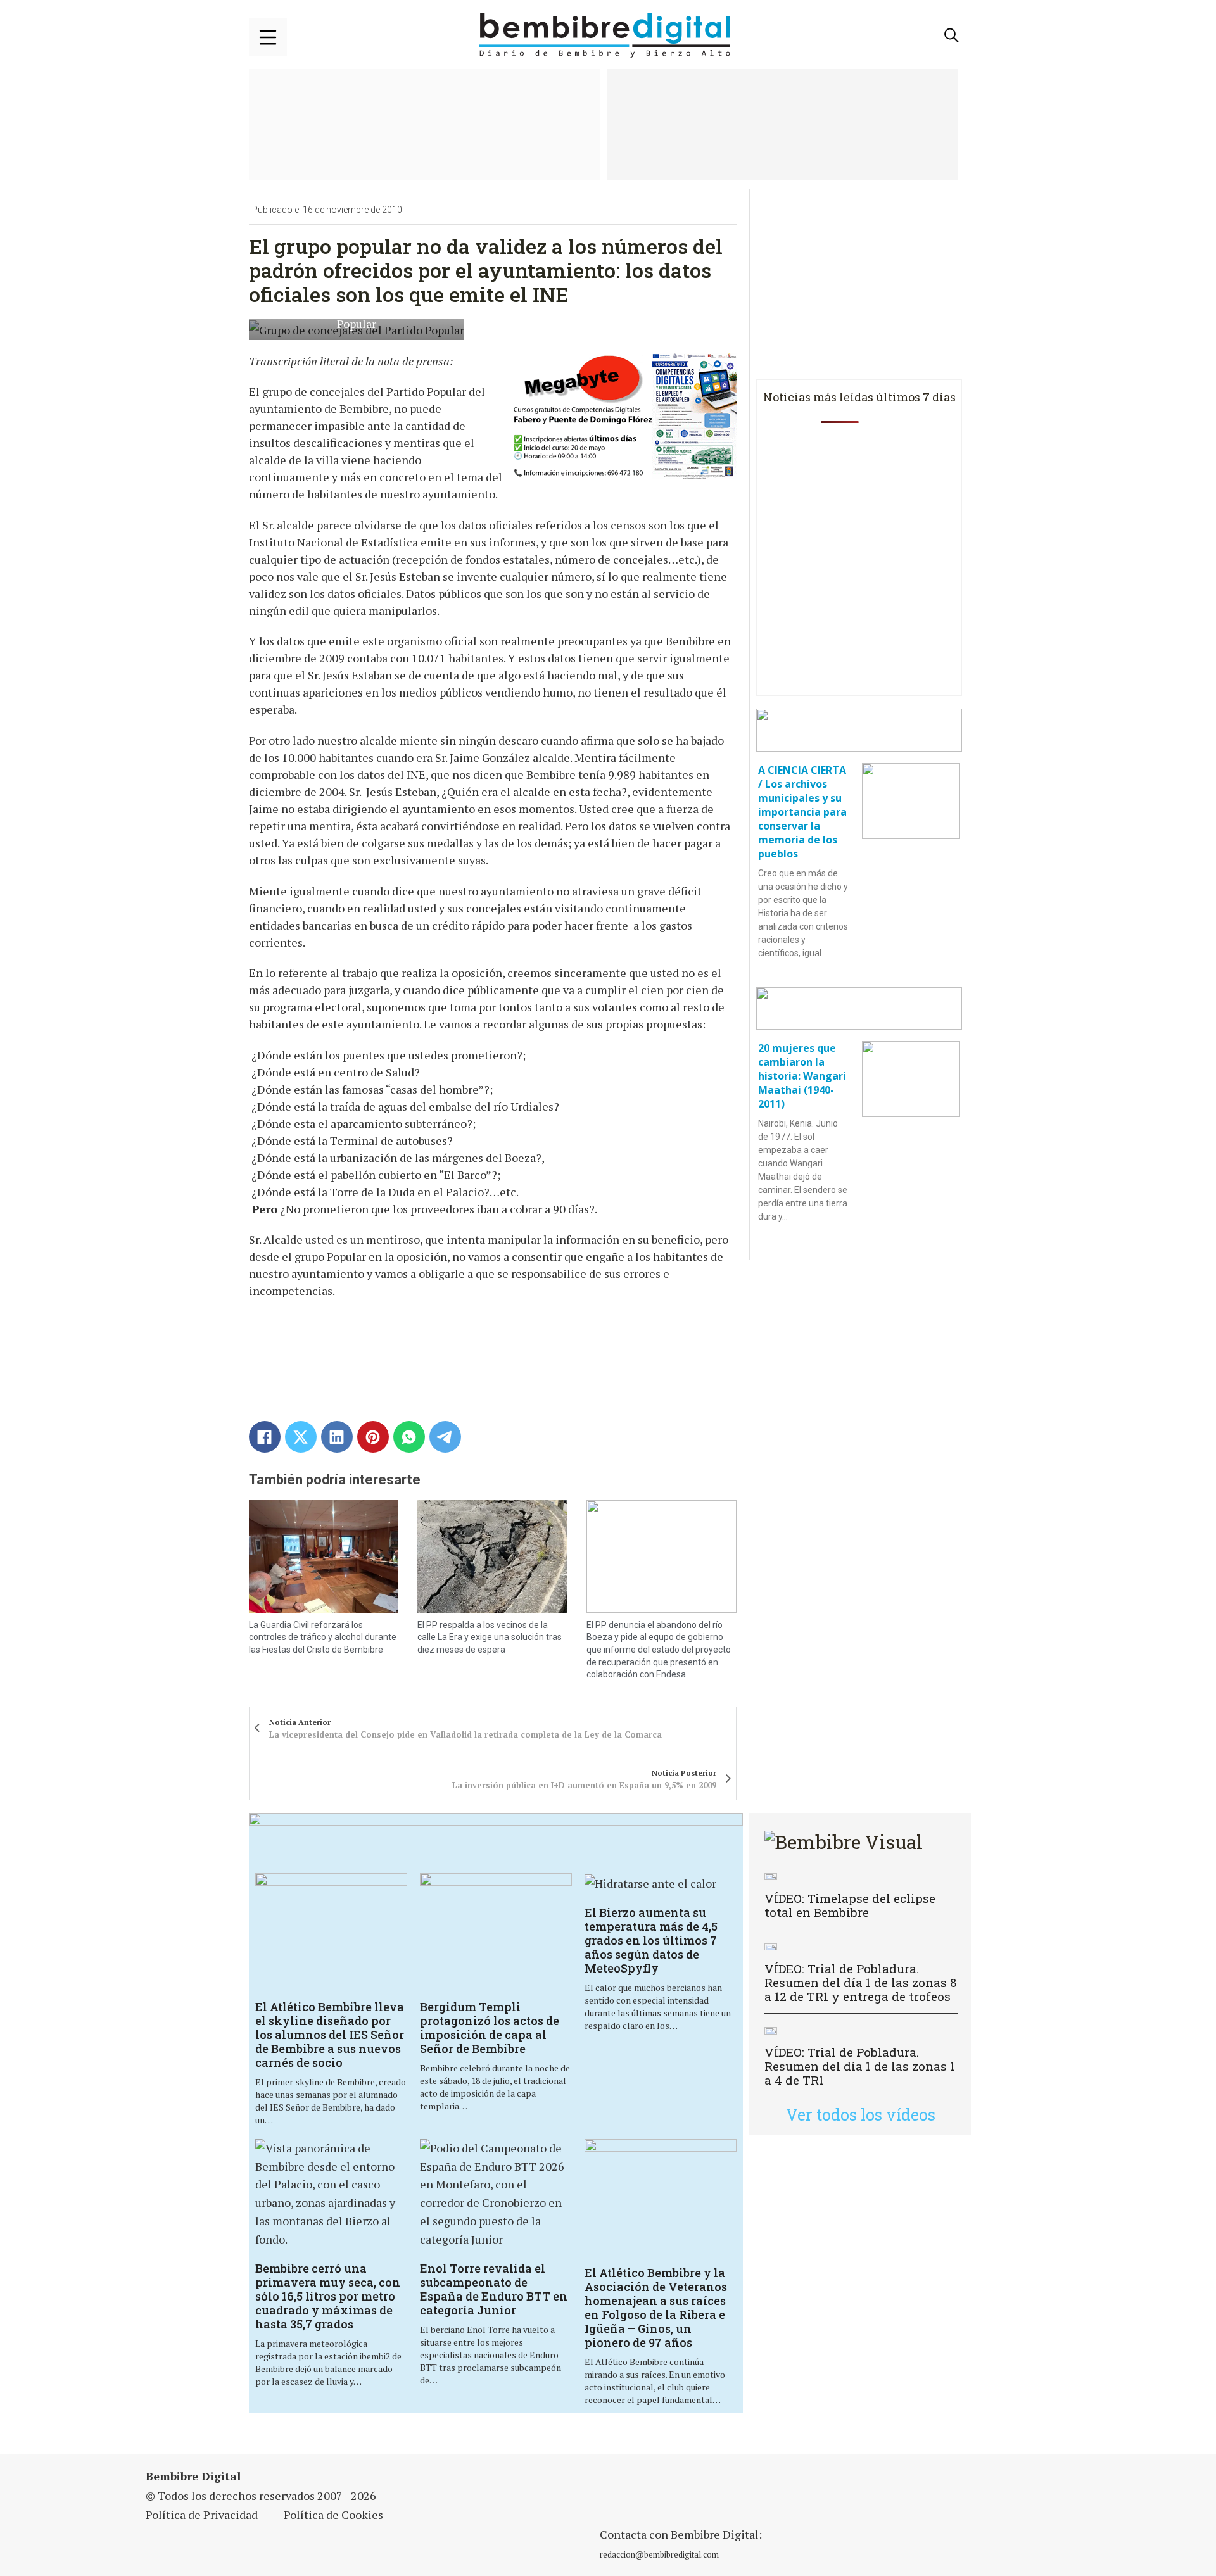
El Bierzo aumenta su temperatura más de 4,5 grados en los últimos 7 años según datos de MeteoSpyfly (651, 1940)
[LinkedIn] (337, 1437)
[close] (268, 37)
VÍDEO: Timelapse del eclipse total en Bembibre (850, 1905)
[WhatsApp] (409, 1437)
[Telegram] (445, 1437)
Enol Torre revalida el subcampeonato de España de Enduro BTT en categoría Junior (494, 2289)
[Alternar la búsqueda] (952, 35)
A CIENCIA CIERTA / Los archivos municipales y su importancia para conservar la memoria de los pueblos (802, 812)
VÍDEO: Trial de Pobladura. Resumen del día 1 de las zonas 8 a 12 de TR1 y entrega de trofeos (861, 1982)
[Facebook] (265, 1437)
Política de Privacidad (202, 2515)
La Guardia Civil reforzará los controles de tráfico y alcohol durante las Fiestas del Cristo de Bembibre (323, 1637)
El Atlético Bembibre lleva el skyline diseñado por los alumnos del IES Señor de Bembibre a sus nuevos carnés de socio (330, 2035)
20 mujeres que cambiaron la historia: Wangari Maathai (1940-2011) (802, 1076)
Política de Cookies (333, 2515)
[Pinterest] (373, 1437)
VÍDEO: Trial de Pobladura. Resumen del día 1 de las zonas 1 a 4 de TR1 (860, 2066)
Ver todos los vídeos (861, 2115)
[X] (301, 1437)
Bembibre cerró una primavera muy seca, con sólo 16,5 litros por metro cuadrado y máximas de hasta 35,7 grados (328, 2296)
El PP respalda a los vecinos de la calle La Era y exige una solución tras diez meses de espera (490, 1637)
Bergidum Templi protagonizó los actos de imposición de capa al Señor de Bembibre (490, 2028)
